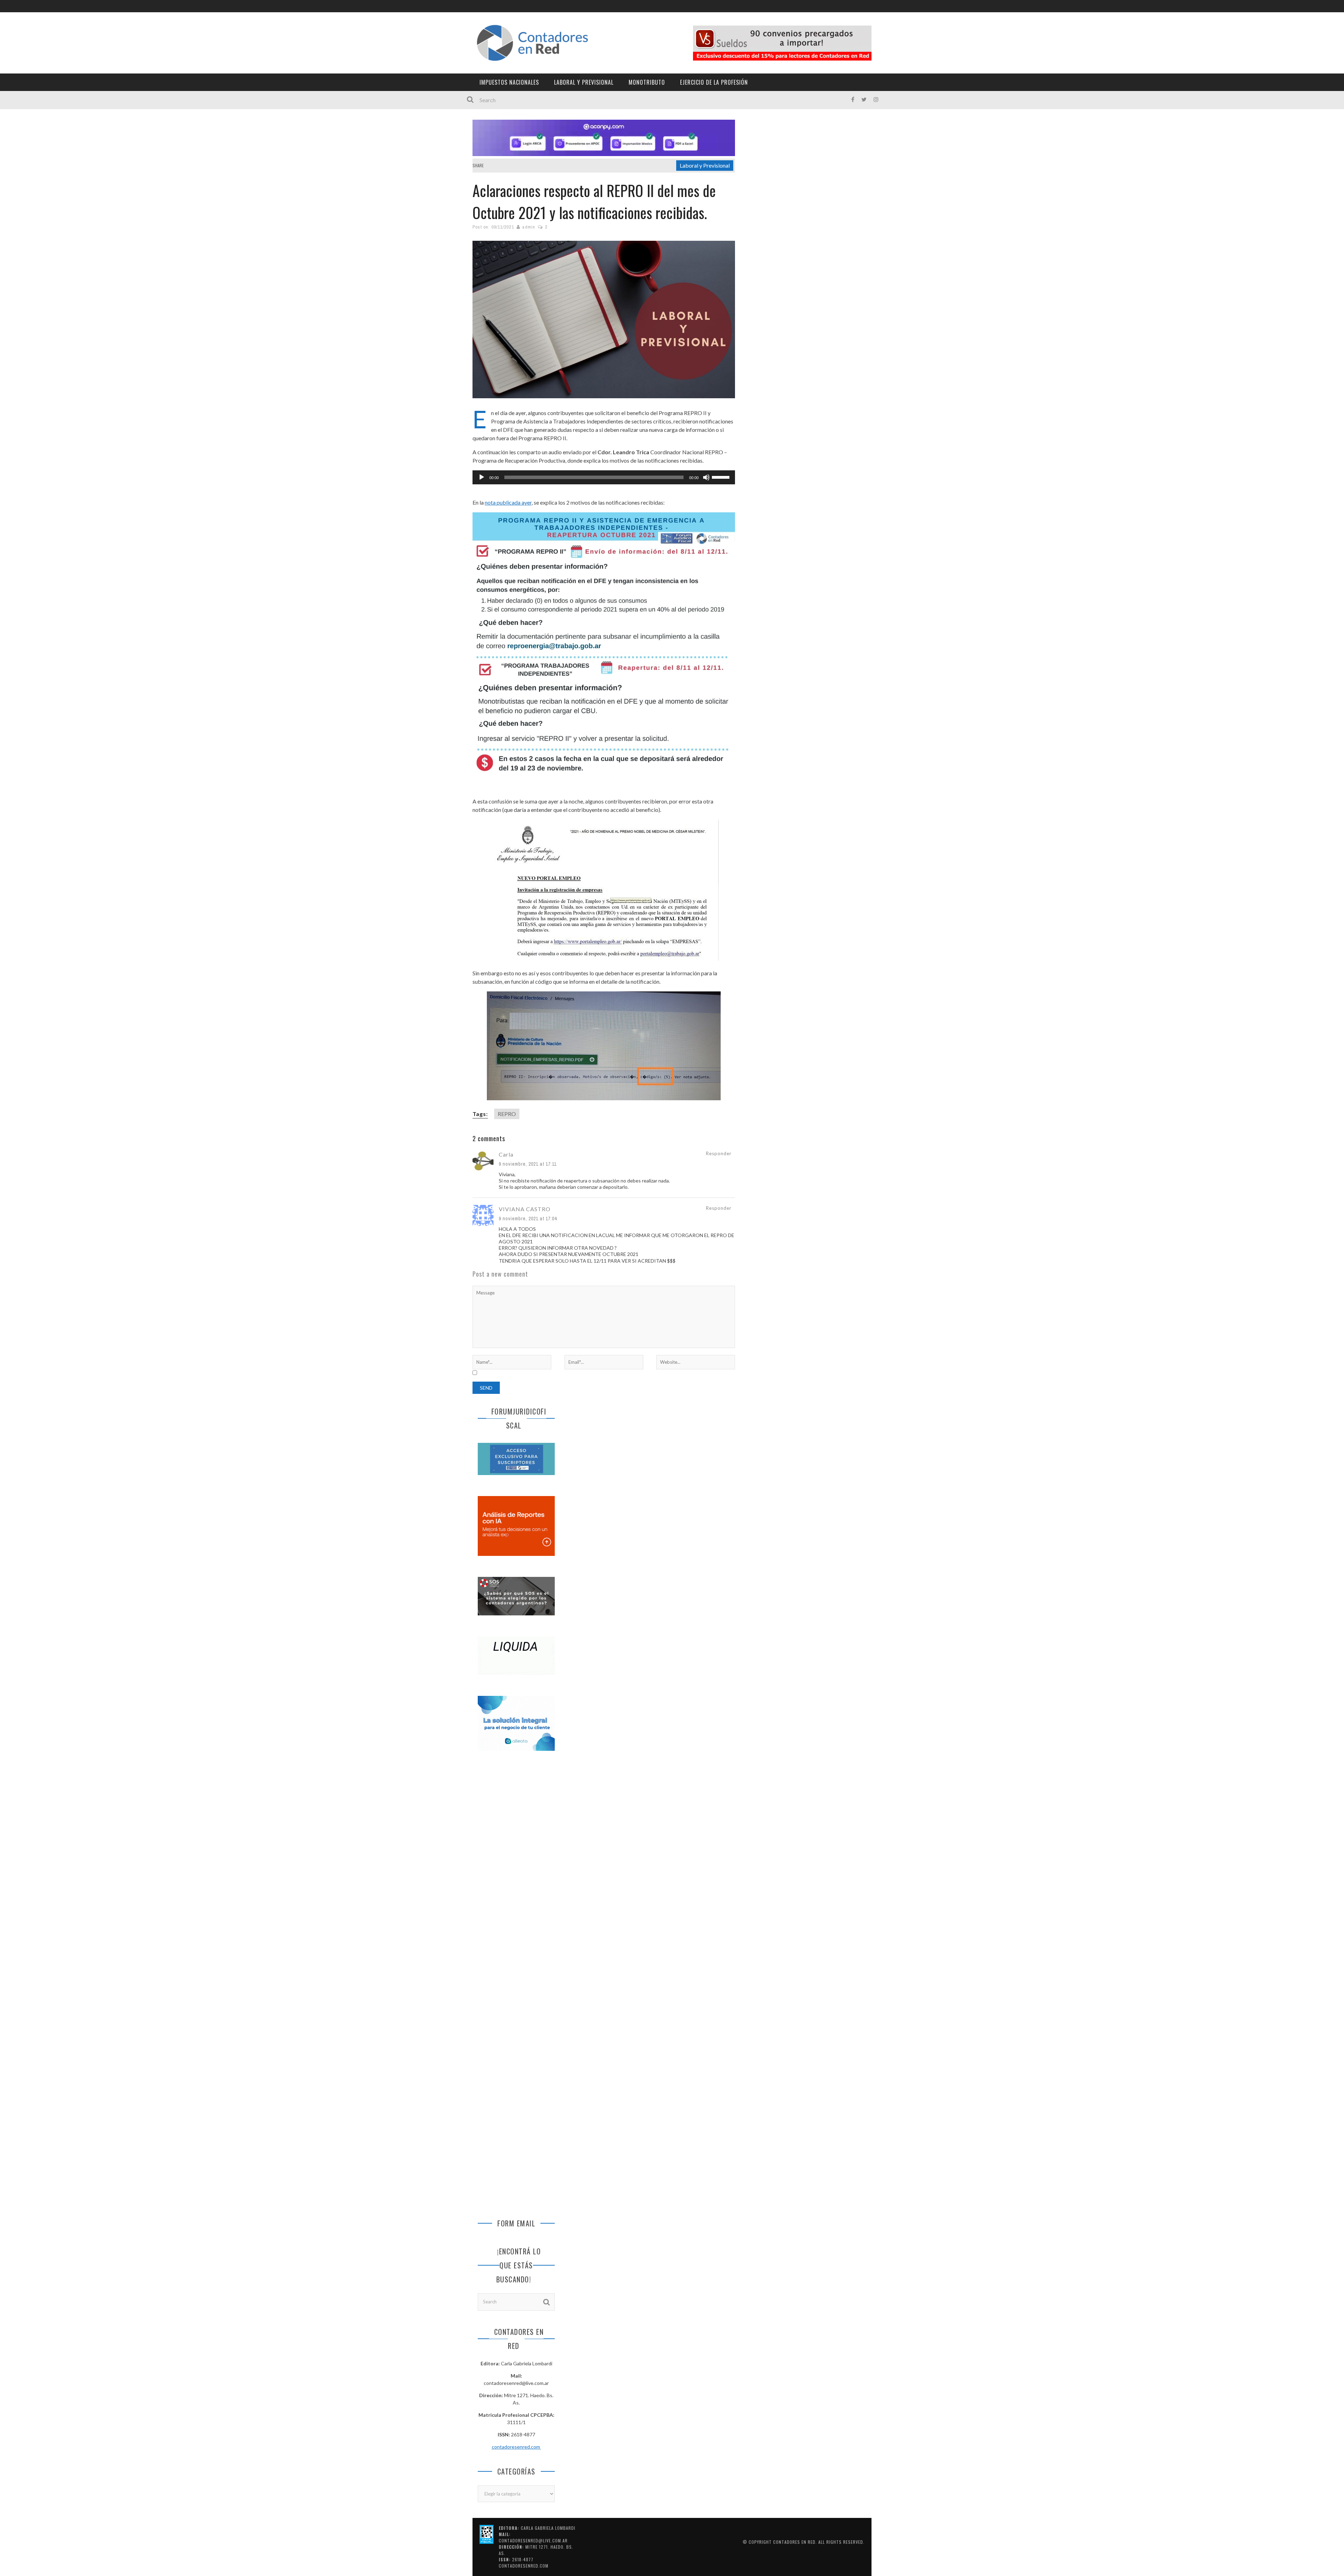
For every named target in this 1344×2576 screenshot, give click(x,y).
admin (529, 227)
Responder (719, 1153)
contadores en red (794, 2542)
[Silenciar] (706, 477)
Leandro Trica (631, 452)
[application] (604, 477)
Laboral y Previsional (584, 82)
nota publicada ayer (508, 502)
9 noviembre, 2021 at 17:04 (528, 1219)
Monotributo (647, 82)
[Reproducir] (482, 477)
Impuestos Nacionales (509, 82)
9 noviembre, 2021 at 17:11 (528, 1164)
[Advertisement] (516, 1873)
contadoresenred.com (516, 2447)
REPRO (507, 1114)
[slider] (722, 477)
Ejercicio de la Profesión (714, 82)
